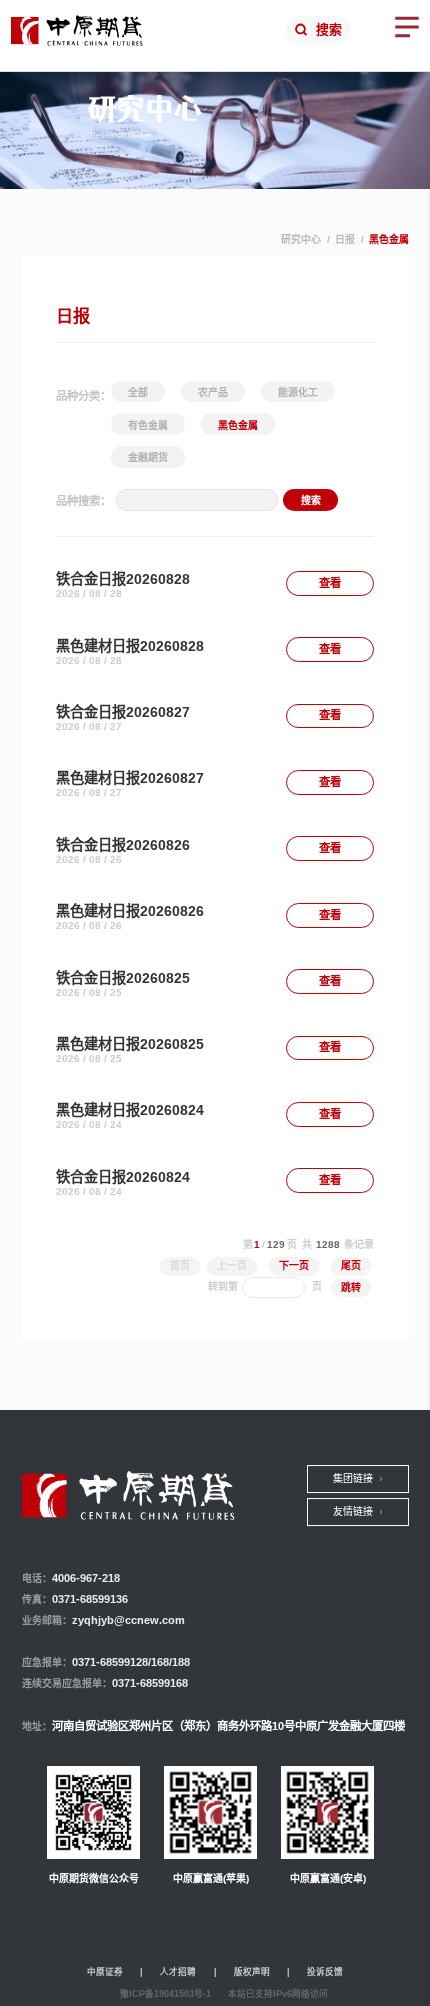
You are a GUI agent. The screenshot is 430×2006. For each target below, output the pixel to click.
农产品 (213, 392)
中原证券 (105, 1972)
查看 (330, 583)
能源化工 (298, 392)
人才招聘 (178, 1972)
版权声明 (252, 1972)
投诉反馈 (325, 1972)
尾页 (351, 1265)
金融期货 (148, 457)
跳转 (351, 1287)
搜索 (329, 29)
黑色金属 (238, 425)
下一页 (294, 1265)
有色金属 (148, 425)
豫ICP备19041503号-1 (165, 1994)
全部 (138, 392)
